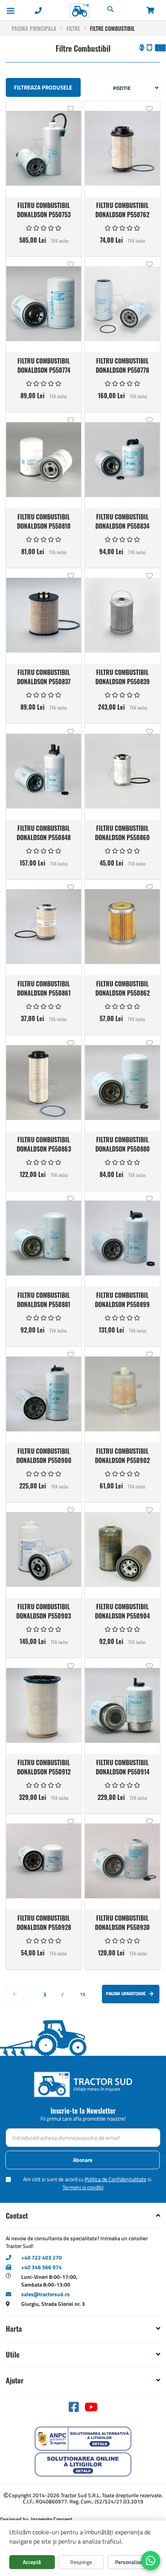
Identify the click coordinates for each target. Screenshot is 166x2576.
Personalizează (132, 2562)
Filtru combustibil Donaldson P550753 (44, 210)
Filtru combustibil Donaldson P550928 (44, 1922)
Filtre (73, 28)
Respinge (81, 2562)
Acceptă (32, 2562)
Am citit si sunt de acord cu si (87, 2183)
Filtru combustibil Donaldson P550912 (44, 1767)
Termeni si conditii (83, 2187)
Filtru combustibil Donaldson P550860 (122, 832)
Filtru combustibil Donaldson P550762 (122, 210)
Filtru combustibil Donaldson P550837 (44, 677)
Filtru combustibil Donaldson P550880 (123, 1144)
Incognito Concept (51, 2519)
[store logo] (63, 11)
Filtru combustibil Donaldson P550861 (44, 988)
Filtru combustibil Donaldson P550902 (122, 1455)
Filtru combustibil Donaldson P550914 (123, 1767)
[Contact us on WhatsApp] (151, 2561)
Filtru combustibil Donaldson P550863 (44, 1144)
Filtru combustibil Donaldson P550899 (122, 1299)
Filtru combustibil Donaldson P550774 (44, 365)
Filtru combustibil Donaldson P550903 (44, 1611)
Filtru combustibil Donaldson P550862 (123, 988)
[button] (70, 108)
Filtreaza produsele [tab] (43, 87)
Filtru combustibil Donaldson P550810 (44, 521)
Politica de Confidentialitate (115, 2179)
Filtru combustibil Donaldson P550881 (44, 1299)
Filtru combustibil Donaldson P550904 (122, 1611)
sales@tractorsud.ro (45, 2294)
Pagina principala (34, 28)
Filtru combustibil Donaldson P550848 (44, 832)
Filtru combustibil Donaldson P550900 (44, 1455)
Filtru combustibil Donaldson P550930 (122, 1922)
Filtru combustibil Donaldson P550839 (123, 677)
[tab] (83, 2216)
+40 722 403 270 (41, 2257)
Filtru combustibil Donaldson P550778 (122, 365)
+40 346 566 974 (41, 2267)
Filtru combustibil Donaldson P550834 (122, 521)
